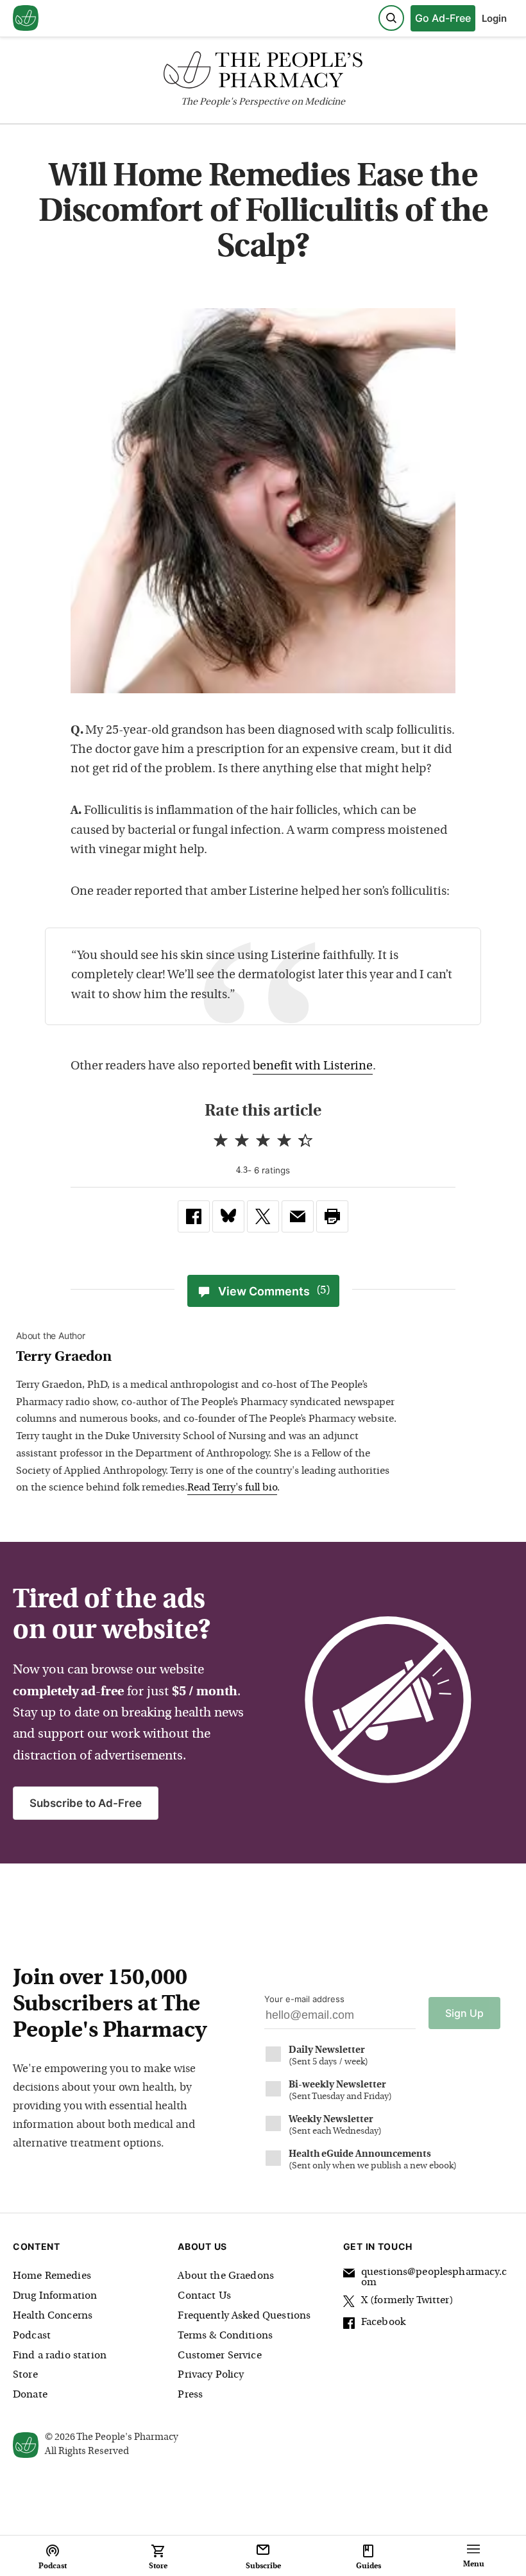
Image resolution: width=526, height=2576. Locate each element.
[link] (194, 1216)
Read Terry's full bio (232, 1488)
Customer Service (219, 2356)
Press (190, 2395)
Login (494, 18)
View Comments (274, 1291)
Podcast (32, 2336)
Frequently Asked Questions (244, 2316)
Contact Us (204, 2296)
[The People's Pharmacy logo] (263, 73)
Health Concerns (53, 2316)
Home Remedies (52, 2276)
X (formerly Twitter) (407, 2301)
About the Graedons (226, 2276)
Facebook (383, 2322)
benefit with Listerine (313, 1067)
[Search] (391, 18)
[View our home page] (26, 19)
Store (25, 2375)
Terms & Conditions (225, 2336)
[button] (332, 1216)
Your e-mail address (304, 1999)
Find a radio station (60, 2356)
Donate (30, 2395)
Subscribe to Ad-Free (86, 1803)
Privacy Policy (211, 2375)
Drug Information (55, 2296)
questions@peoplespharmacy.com (434, 2278)
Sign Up (464, 2013)
